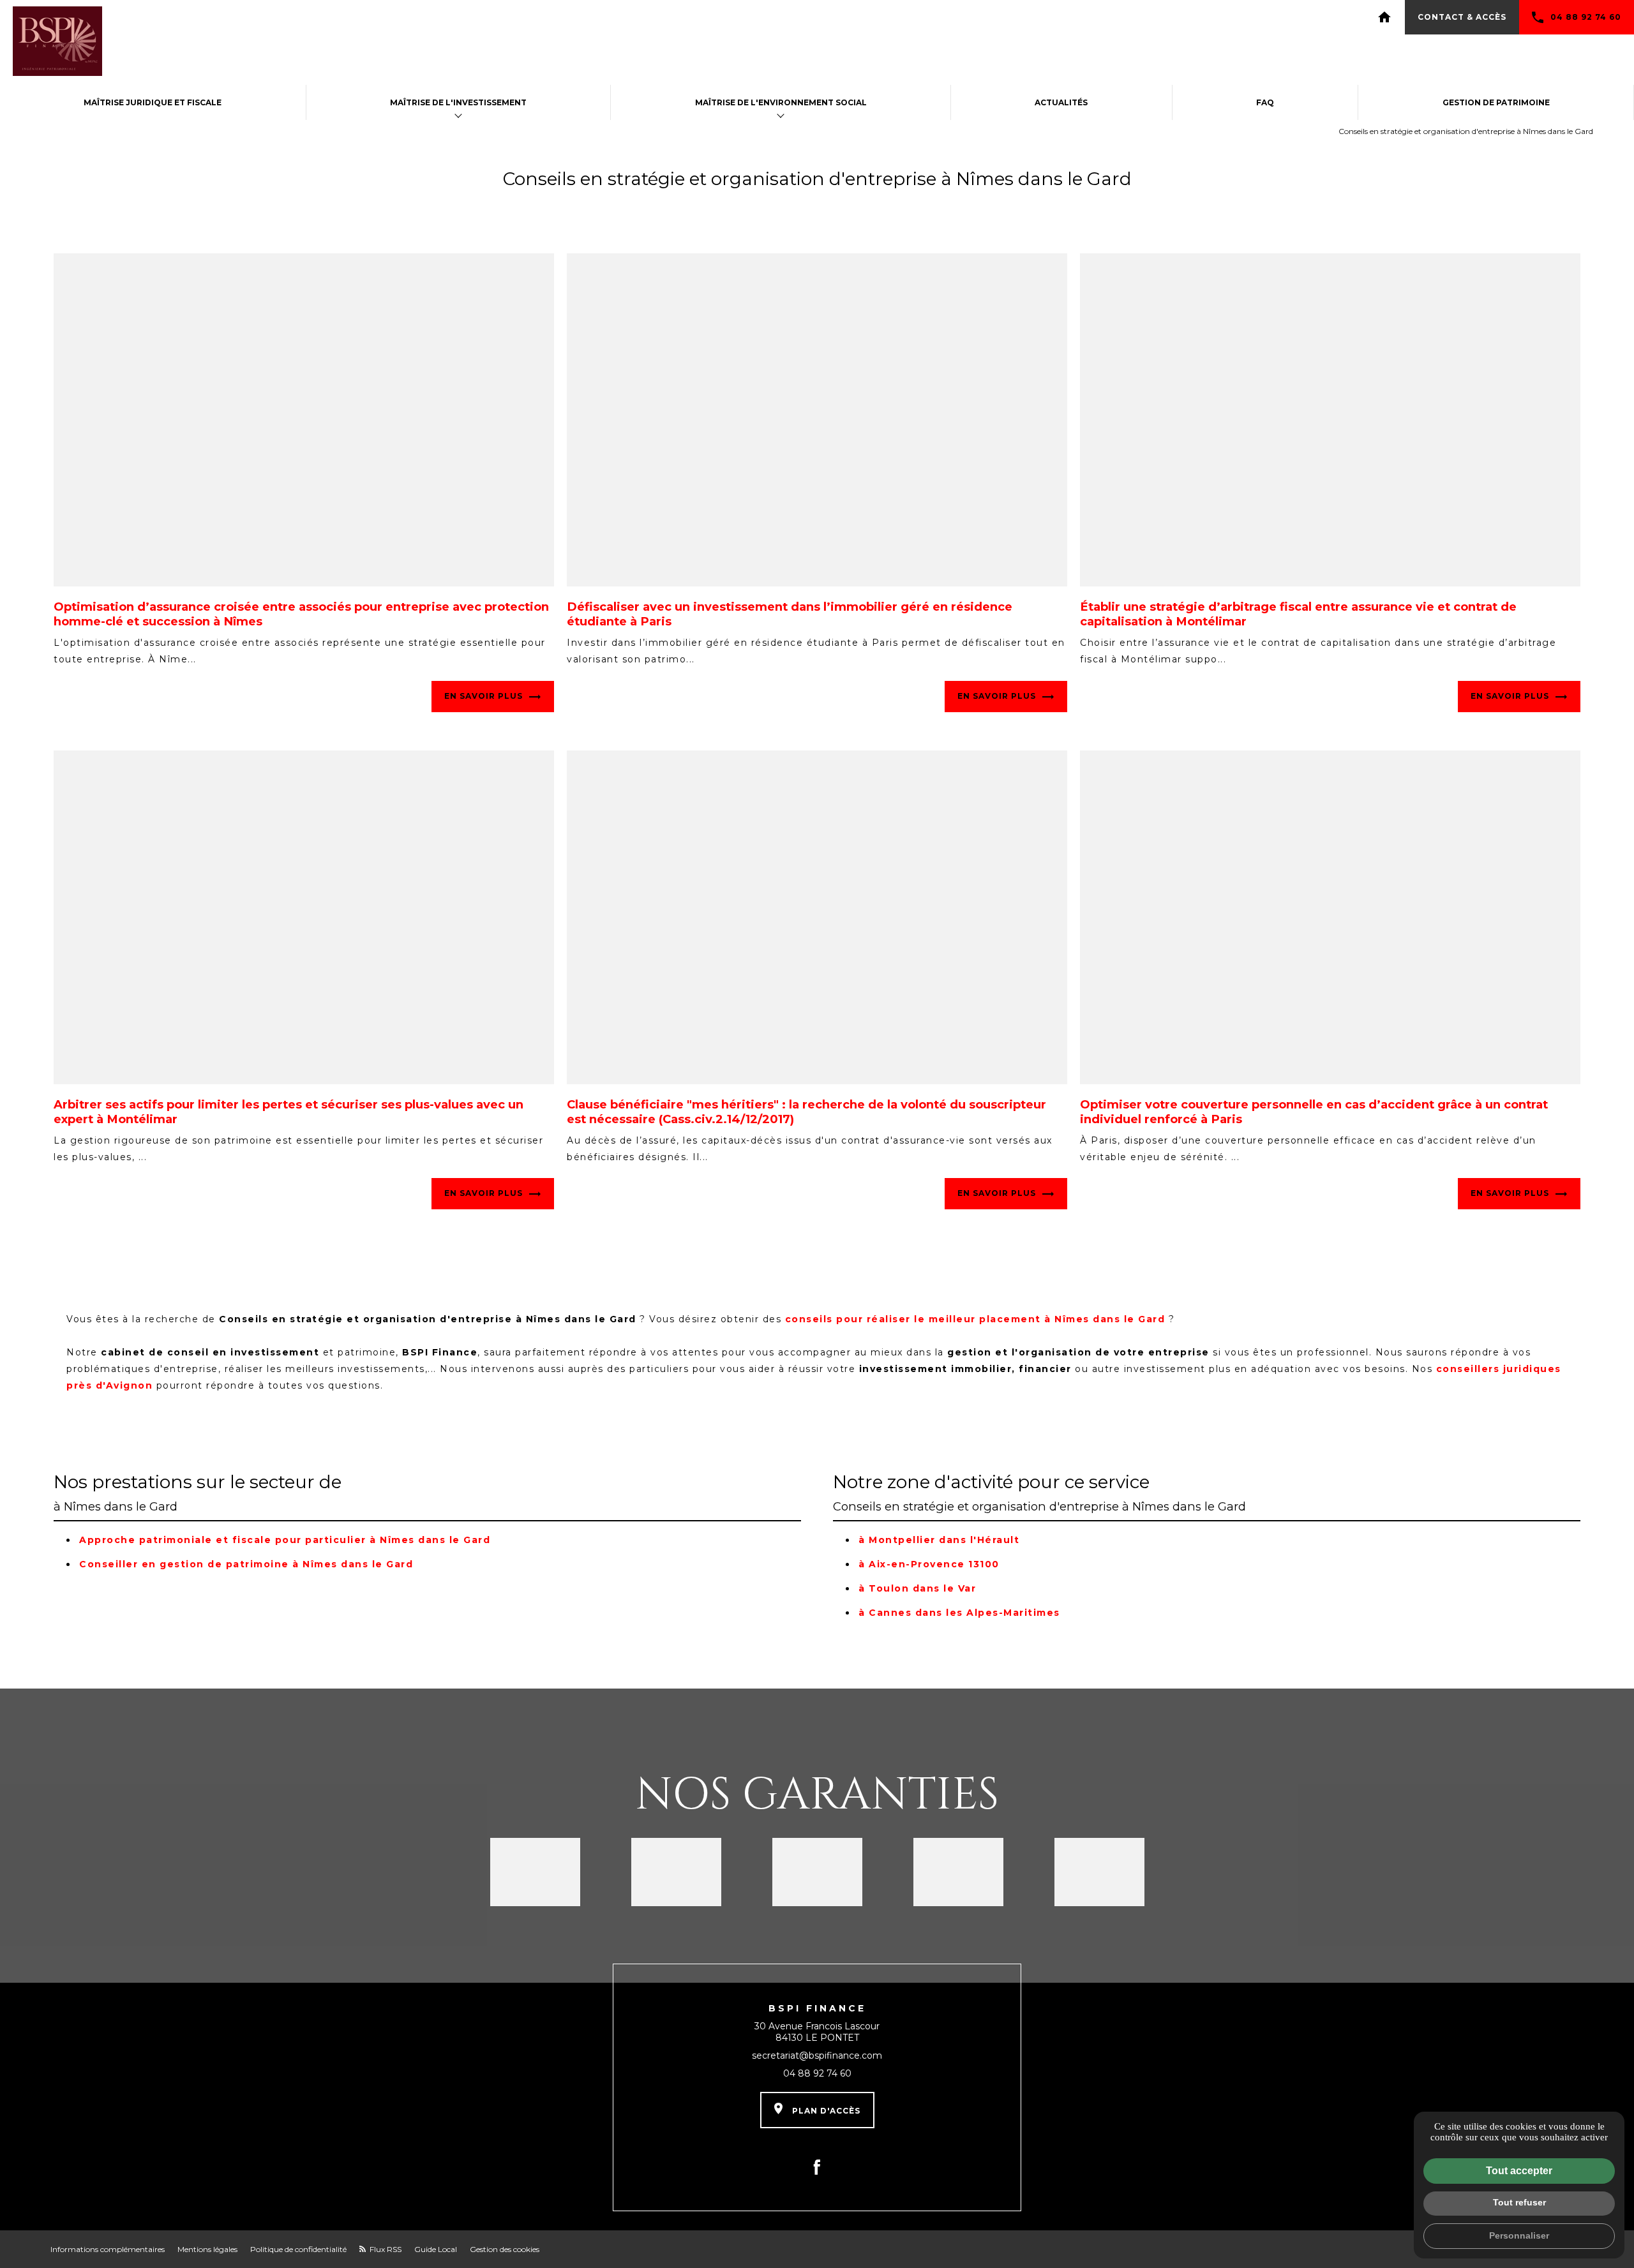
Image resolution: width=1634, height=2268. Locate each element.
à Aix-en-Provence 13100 (929, 1564)
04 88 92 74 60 (1586, 17)
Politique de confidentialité (298, 2249)
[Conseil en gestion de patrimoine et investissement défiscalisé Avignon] (57, 42)
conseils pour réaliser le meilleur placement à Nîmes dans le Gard (975, 1319)
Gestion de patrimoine (1496, 102)
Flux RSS (385, 2249)
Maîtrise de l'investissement (458, 102)
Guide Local (436, 2249)
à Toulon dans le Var (917, 1588)
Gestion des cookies (505, 2249)
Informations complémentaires (108, 2249)
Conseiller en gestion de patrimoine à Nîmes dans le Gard (246, 1564)
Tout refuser (1519, 2202)
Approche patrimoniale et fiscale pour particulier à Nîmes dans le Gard (285, 1540)
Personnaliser (1519, 2235)
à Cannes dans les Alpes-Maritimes (959, 1613)
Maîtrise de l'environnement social (781, 102)
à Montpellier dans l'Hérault (939, 1540)
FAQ (1265, 102)
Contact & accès (1462, 17)
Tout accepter (1519, 2171)
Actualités (1061, 102)
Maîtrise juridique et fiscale (153, 102)
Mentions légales (207, 2249)
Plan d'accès (825, 2111)
